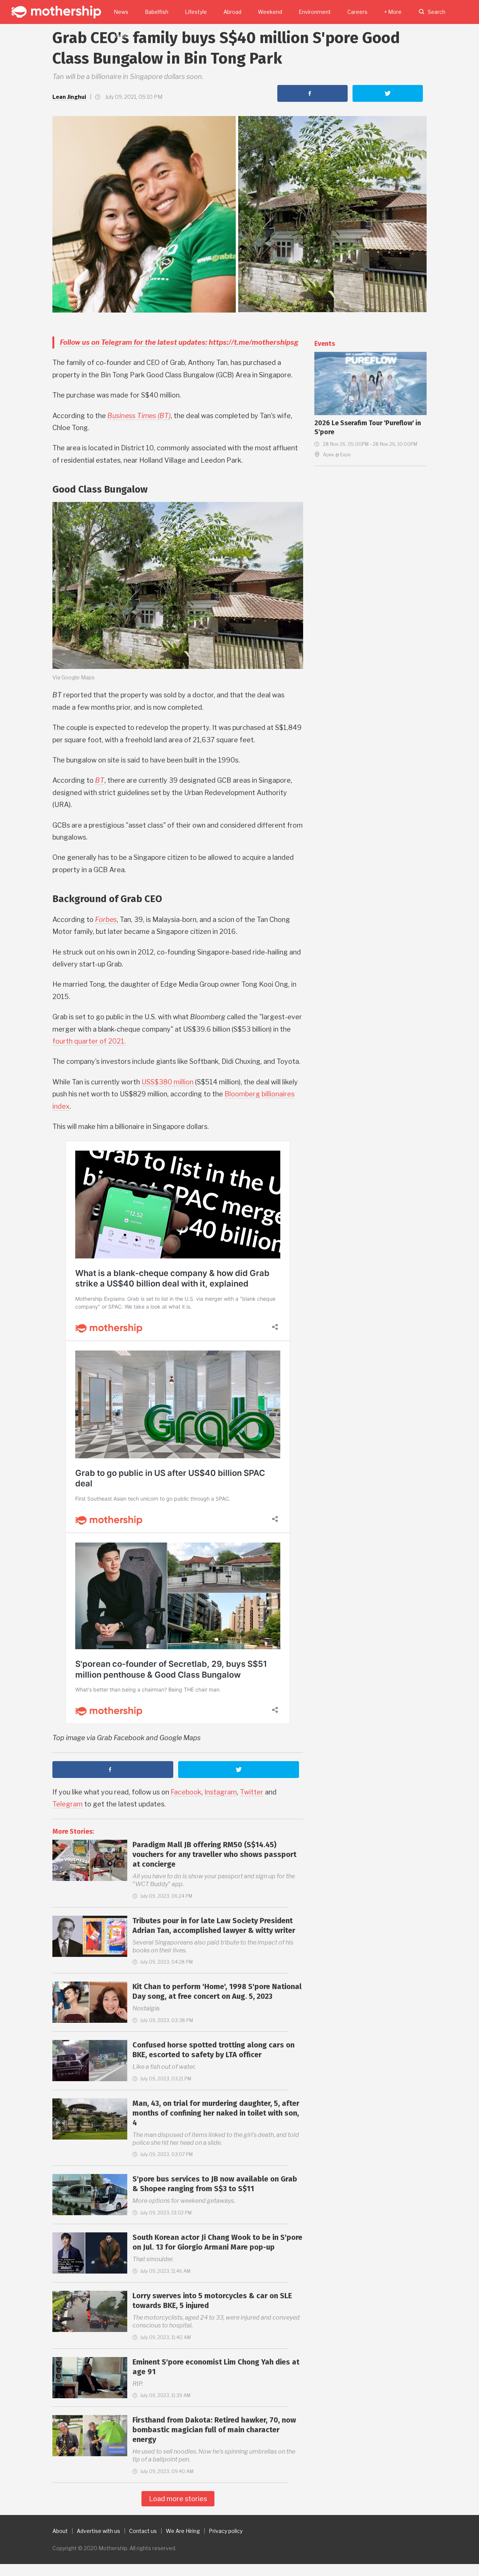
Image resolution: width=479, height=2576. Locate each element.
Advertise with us (98, 2531)
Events (325, 344)
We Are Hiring (183, 2531)
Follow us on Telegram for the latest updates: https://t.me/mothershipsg (179, 342)
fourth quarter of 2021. (89, 1041)
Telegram (68, 1804)
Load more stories (178, 2499)
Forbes (106, 919)
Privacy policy (226, 2531)
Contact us (143, 2531)
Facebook (186, 1792)
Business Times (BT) (139, 416)
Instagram (221, 1792)
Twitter (252, 1792)
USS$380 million (167, 1082)
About (60, 2531)
